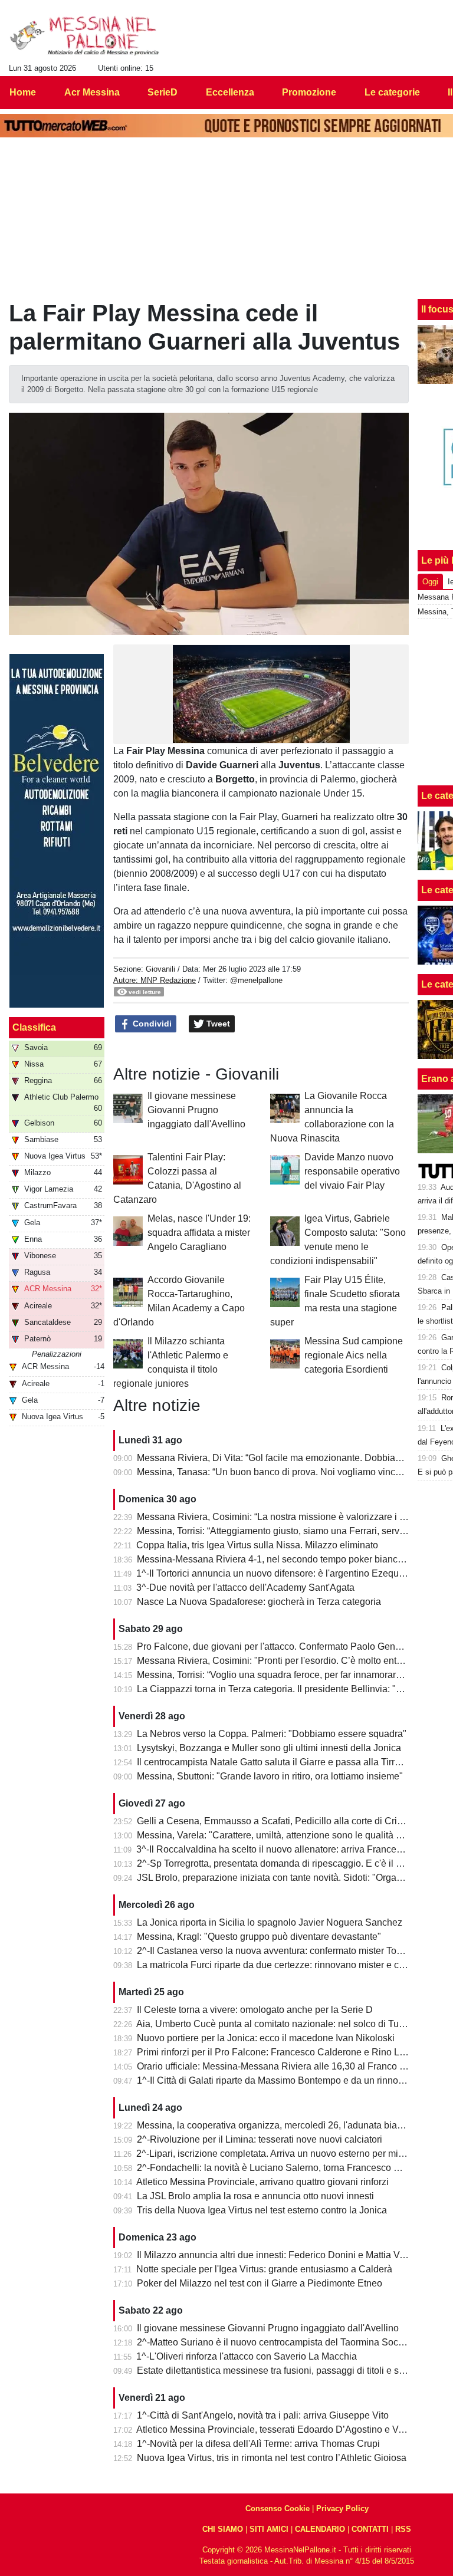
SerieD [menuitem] (163, 92)
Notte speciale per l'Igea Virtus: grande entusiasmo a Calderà (264, 2269)
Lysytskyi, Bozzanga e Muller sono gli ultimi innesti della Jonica (269, 1748)
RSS (403, 2529)
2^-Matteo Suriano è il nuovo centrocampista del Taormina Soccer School (290, 2342)
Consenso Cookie (278, 2508)
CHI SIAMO (223, 2529)
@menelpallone (256, 980)
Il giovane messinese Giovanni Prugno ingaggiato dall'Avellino (196, 1110)
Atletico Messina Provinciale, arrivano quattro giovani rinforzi (262, 2182)
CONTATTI (370, 2529)
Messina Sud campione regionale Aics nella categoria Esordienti (354, 1355)
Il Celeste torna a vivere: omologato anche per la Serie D (255, 2010)
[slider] (242, 738)
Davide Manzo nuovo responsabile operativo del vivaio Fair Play (352, 1171)
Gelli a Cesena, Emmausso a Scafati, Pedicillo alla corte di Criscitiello (283, 1821)
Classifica (34, 1027)
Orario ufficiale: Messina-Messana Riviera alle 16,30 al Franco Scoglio (284, 2066)
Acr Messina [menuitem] (92, 92)
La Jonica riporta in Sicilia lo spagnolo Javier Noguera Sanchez (270, 1922)
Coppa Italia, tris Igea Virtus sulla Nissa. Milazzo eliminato (257, 1545)
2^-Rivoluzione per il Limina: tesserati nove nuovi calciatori (260, 2139)
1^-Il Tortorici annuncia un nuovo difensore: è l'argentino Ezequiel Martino (289, 1573)
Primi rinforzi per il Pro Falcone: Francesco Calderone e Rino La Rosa (283, 2052)
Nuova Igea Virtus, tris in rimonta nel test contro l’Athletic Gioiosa (272, 2458)
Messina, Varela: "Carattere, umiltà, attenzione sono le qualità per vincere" (291, 1835)
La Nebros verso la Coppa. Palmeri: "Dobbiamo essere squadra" (272, 1734)
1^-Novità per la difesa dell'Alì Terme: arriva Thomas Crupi (258, 2444)
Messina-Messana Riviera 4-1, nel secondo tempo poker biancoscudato (286, 1559)
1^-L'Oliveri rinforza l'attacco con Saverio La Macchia (247, 2356)
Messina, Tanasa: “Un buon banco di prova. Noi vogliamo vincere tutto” (284, 1472)
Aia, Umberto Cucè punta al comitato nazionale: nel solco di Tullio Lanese (290, 2024)
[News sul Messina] (85, 36)
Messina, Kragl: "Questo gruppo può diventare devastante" (259, 1937)
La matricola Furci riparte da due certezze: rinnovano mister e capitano (283, 1965)
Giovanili (160, 969)
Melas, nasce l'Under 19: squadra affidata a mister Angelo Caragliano (199, 1233)
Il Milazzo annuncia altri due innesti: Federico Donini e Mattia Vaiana (280, 2255)
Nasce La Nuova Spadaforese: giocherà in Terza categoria (259, 1602)
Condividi (151, 1024)
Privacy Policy (342, 2508)
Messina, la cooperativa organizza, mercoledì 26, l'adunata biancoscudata (291, 2125)
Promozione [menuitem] (309, 92)
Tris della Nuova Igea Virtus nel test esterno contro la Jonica (262, 2210)
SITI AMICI (269, 2529)
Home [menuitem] (23, 92)
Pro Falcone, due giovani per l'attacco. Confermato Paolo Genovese (279, 1646)
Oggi (430, 582)
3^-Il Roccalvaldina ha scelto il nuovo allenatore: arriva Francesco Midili (286, 1849)
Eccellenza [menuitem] (230, 92)
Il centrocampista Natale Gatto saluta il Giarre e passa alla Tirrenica (277, 1762)
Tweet (217, 1024)
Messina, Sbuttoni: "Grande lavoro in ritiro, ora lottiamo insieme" (270, 1776)
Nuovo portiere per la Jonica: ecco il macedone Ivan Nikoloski (266, 2038)
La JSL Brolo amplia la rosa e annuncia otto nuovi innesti (255, 2196)
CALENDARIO (320, 2529)
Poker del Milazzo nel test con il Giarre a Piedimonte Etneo (260, 2283)
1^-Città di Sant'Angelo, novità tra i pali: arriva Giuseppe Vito (263, 2415)
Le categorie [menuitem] (392, 92)
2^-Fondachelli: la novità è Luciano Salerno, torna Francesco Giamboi (283, 2168)
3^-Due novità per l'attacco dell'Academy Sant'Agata (245, 1588)
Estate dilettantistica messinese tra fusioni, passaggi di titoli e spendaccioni (293, 2371)
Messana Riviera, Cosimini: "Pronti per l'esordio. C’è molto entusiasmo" (286, 1661)
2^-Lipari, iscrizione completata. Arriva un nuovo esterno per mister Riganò (291, 2154)
